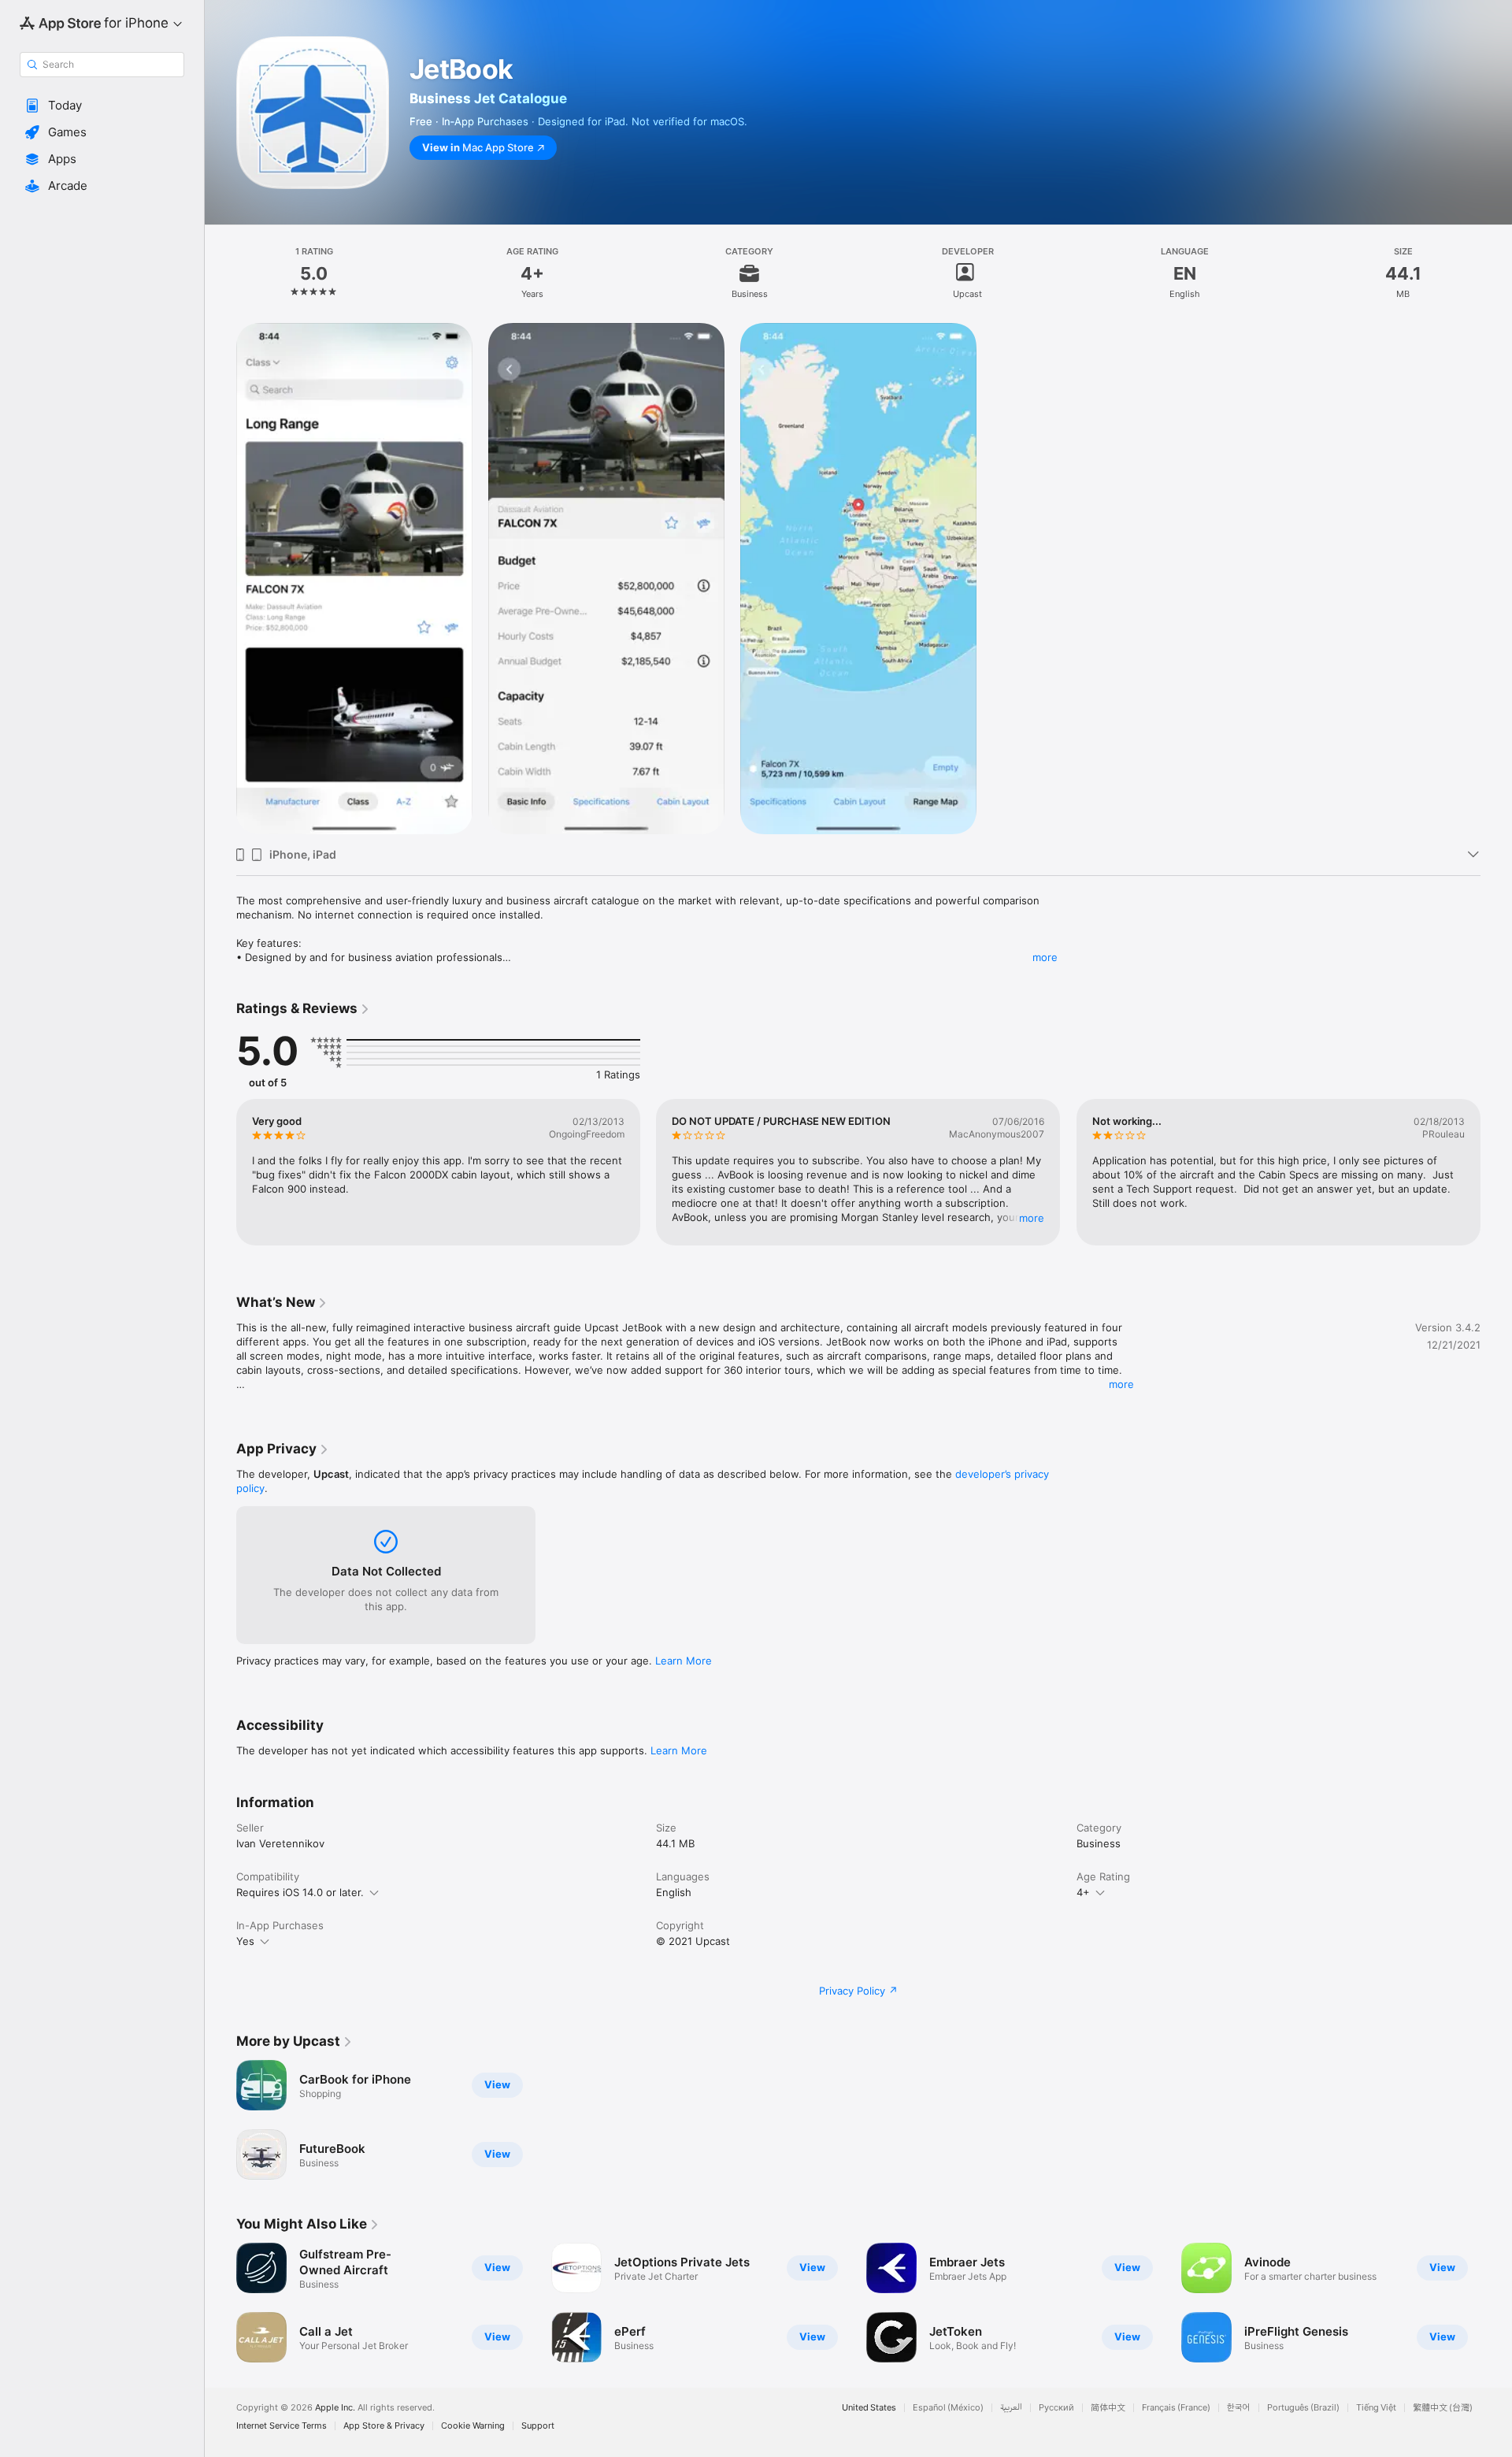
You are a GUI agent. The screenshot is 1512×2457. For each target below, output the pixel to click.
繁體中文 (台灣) (1443, 2408)
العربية (1011, 2408)
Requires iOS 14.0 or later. (300, 1892)
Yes (245, 1941)
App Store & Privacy (384, 2426)
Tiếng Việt (1376, 2408)
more (1045, 957)
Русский (1056, 2408)
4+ (1083, 1892)
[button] (102, 106)
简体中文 (1108, 2408)
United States (869, 2408)
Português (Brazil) (1303, 2408)
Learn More (684, 1661)
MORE (1032, 1218)
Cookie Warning (473, 2426)
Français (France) (1176, 2408)
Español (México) (948, 2408)
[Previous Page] (220, 1172)
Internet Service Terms (282, 2426)
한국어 (1239, 2408)
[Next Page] (1496, 1172)
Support (538, 2426)
